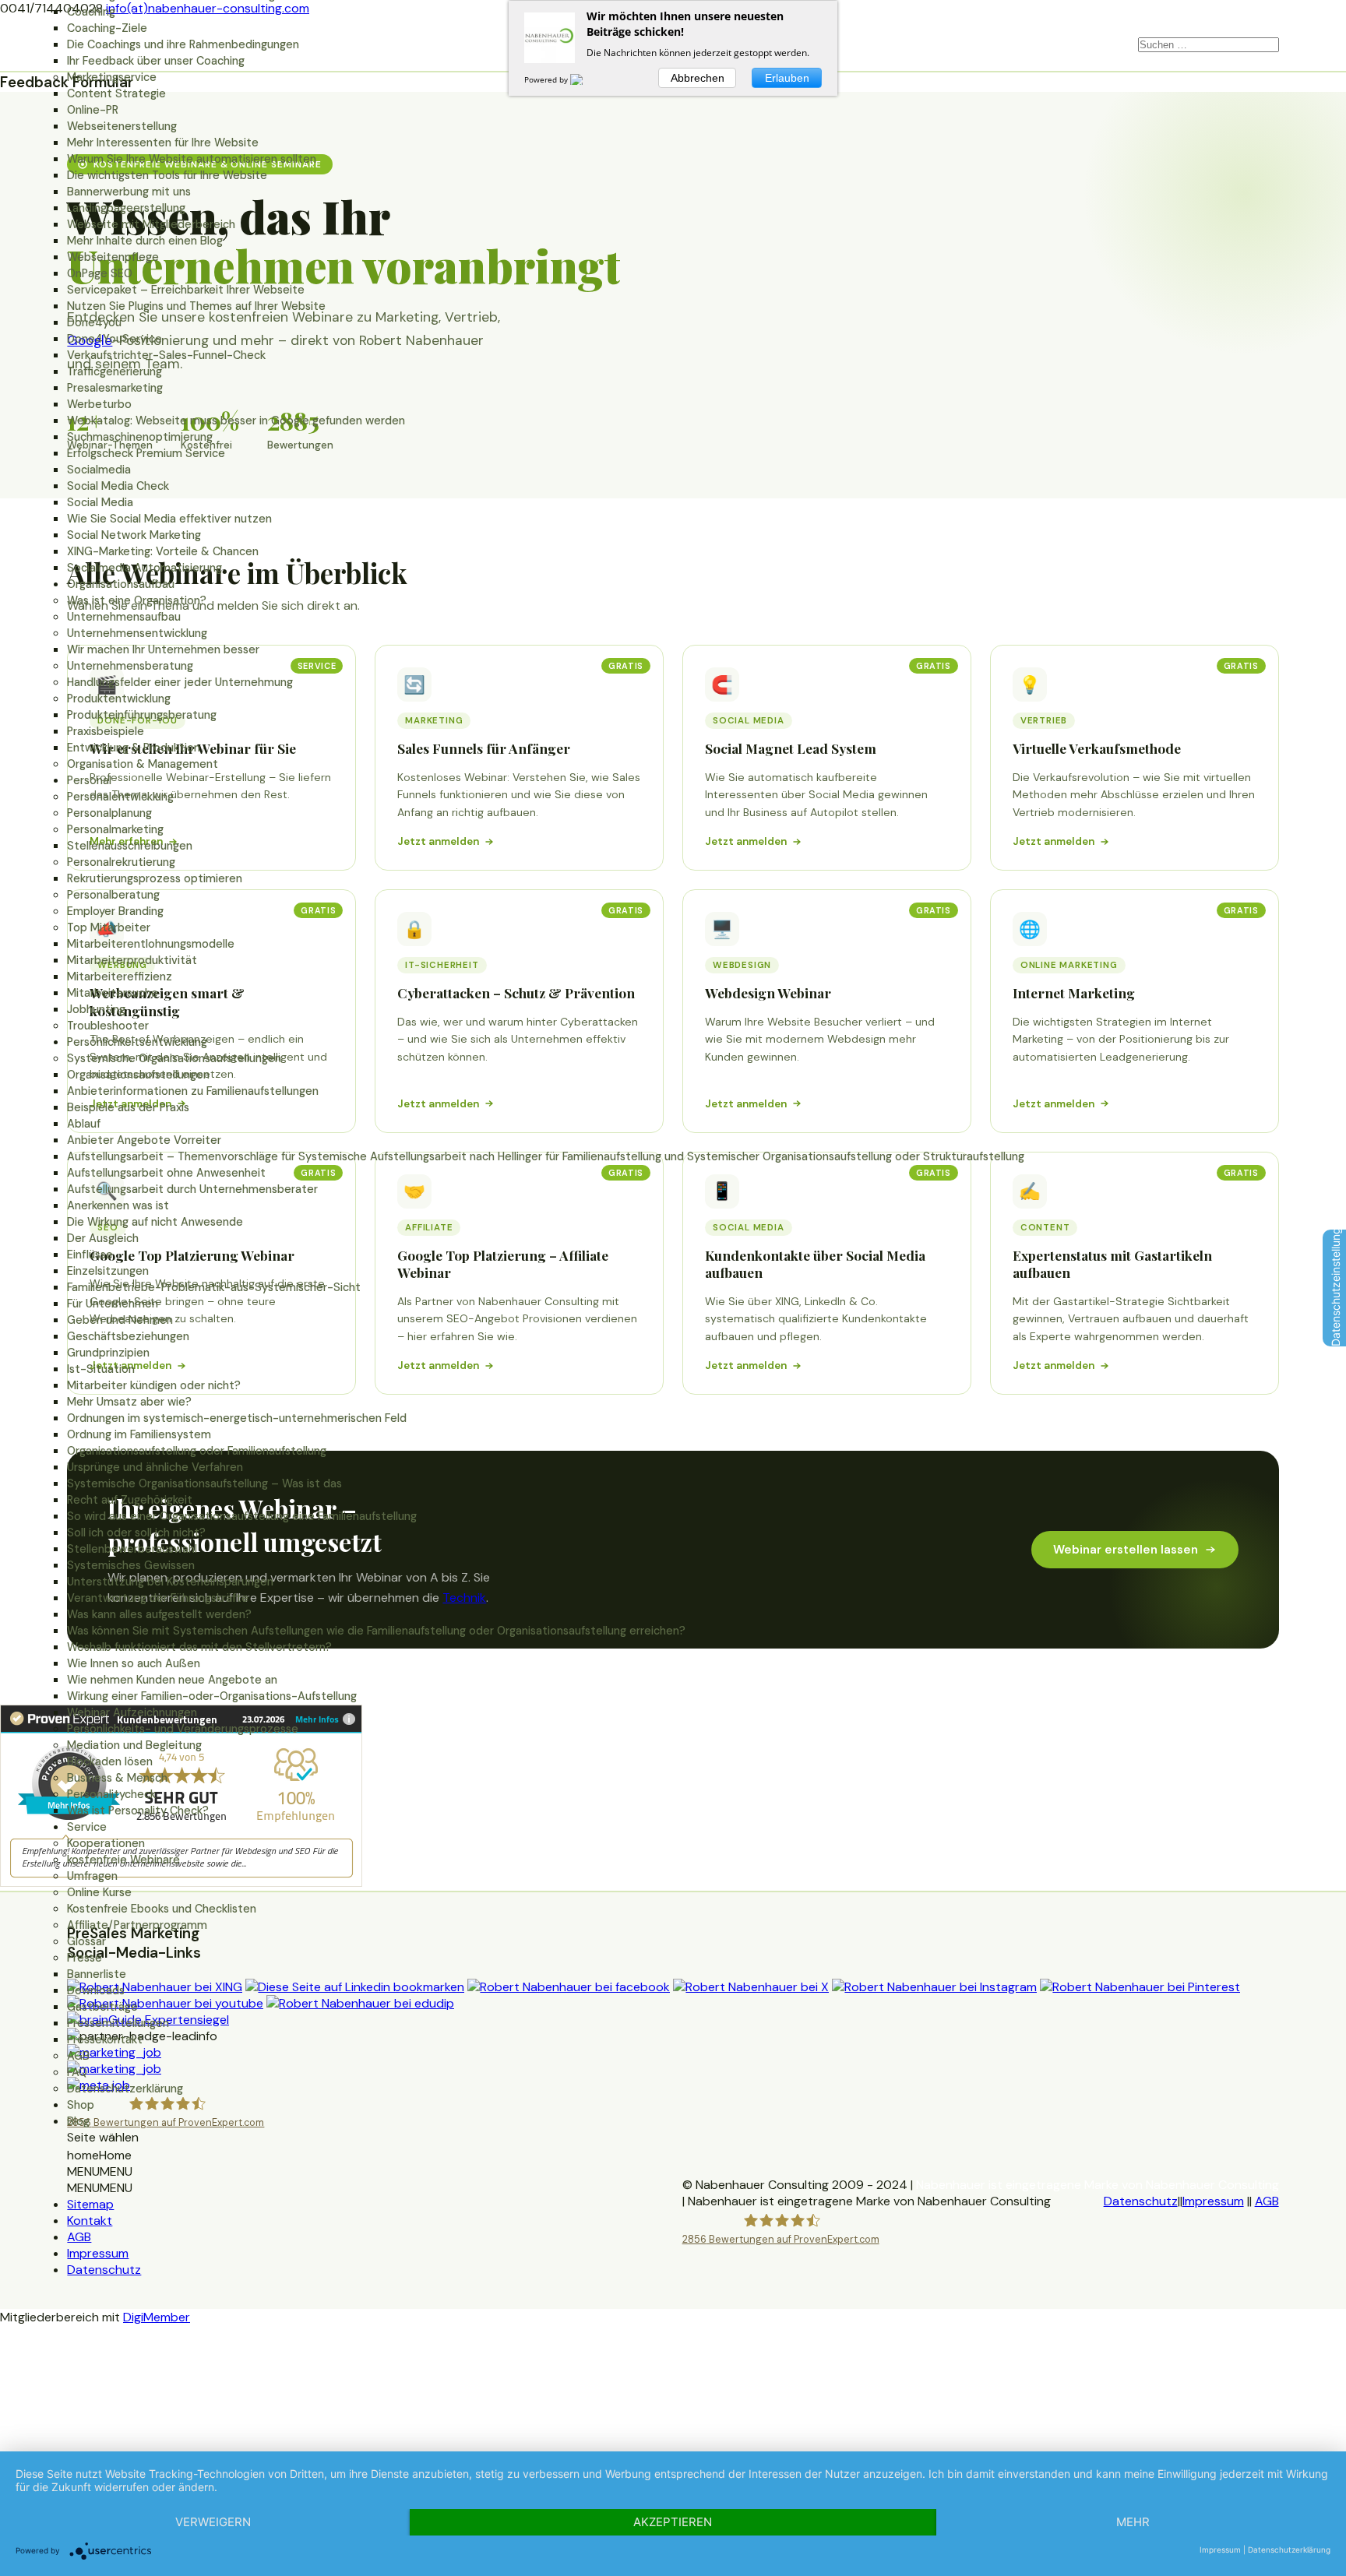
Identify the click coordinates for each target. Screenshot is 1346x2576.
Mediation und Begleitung (134, 1745)
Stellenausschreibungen (130, 846)
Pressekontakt (105, 2039)
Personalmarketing (115, 829)
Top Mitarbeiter (109, 927)
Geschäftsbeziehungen (128, 1336)
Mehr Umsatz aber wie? (129, 1402)
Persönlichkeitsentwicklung (137, 1042)
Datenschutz (104, 2270)
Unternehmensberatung (130, 666)
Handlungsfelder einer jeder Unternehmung (180, 682)
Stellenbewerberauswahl (132, 1549)
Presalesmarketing (115, 388)
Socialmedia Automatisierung (144, 568)
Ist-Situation (101, 1369)
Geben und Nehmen (120, 1320)
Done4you (94, 322)
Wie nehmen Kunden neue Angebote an (172, 1680)
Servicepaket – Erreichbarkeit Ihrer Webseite (186, 290)
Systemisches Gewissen (131, 1565)
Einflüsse (90, 1255)
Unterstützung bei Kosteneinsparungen (170, 1582)
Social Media (100, 502)
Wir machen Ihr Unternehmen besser (163, 649)
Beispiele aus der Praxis (128, 1107)
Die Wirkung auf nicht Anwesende (155, 1222)
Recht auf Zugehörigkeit (130, 1500)
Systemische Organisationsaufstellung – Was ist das (204, 1483)
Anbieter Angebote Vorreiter (144, 1140)
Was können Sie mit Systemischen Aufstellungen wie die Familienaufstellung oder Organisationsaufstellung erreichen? (376, 1631)
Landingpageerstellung (126, 208)
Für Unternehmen (113, 1304)
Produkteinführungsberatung (142, 715)
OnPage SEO (100, 273)
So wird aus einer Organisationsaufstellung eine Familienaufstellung (242, 1516)
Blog (78, 2121)
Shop (81, 2105)
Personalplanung (109, 813)
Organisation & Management (143, 764)
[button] (99, 2155)
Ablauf (84, 1124)
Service (87, 1827)
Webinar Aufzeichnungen (132, 1712)
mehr (1133, 2522)
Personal (89, 780)
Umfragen (92, 1876)
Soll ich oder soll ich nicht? (136, 1533)
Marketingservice (112, 77)
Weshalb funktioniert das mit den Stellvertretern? (199, 1647)
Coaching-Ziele (107, 28)
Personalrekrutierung (121, 862)
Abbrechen (698, 78)
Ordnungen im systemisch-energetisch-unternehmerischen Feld (237, 1418)
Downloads (96, 1990)
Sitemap (90, 2204)
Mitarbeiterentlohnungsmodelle (151, 944)
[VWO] (586, 79)
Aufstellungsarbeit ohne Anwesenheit (166, 1173)
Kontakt (90, 2221)
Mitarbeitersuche (113, 993)
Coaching (91, 12)
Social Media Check (118, 486)
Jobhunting (96, 1009)
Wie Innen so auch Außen (134, 1663)
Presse (85, 1958)
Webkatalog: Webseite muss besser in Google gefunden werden (236, 421)
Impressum (98, 2253)
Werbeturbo (99, 404)
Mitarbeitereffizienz (120, 977)
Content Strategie (116, 93)
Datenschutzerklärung (125, 2089)
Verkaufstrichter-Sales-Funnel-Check (166, 355)
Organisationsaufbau (121, 584)
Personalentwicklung (120, 797)
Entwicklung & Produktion (134, 748)
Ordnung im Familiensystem (139, 1434)
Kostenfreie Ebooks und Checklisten (162, 1909)
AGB (78, 2056)
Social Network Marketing (134, 535)
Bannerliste (97, 1974)
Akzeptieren (673, 2522)
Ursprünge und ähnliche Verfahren (155, 1467)
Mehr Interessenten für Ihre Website (163, 143)
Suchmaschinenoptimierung (140, 437)
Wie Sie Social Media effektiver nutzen (169, 519)
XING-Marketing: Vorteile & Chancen (163, 551)
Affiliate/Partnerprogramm (137, 1925)
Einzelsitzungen (108, 1271)
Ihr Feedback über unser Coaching (156, 61)
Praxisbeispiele (106, 731)
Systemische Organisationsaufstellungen (174, 1058)
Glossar (86, 1941)
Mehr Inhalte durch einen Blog (145, 241)
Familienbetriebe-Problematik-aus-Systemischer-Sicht (214, 1287)
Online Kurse (99, 1892)
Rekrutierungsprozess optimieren (155, 878)
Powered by (547, 79)
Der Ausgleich (103, 1238)
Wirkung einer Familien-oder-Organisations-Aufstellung (212, 1696)
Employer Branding (115, 911)
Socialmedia (99, 470)
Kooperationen (106, 1843)
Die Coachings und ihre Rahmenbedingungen (183, 44)
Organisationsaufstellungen (138, 1075)
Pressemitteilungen (118, 2023)
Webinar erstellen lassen (1126, 1550)
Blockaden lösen (110, 1761)
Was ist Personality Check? (138, 1811)
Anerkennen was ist (118, 1205)
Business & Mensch (117, 1778)
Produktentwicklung (119, 699)
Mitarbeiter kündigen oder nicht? (154, 1385)
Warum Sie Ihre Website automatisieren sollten (192, 159)
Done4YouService (115, 339)
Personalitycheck (111, 1794)
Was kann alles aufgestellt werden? (159, 1614)
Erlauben (787, 78)
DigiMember (157, 2317)
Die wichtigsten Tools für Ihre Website (167, 175)
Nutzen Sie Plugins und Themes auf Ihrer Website (196, 306)
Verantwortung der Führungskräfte (158, 1598)
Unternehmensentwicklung (137, 633)
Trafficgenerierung (115, 371)
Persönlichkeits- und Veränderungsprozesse (183, 1729)
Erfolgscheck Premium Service (146, 453)
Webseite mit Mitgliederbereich (151, 224)
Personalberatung (113, 895)
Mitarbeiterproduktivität (132, 960)
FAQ (77, 2072)
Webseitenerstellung (122, 126)
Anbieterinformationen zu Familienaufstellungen (193, 1091)
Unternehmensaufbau (124, 617)
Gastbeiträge (102, 2007)
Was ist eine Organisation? (137, 600)
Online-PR (93, 110)
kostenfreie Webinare (123, 1860)
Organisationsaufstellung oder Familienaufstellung (197, 1451)
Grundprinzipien (108, 1353)
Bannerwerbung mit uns (129, 192)
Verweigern (213, 2522)
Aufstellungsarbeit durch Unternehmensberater (192, 1189)
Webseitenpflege (113, 257)
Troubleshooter (108, 1026)
